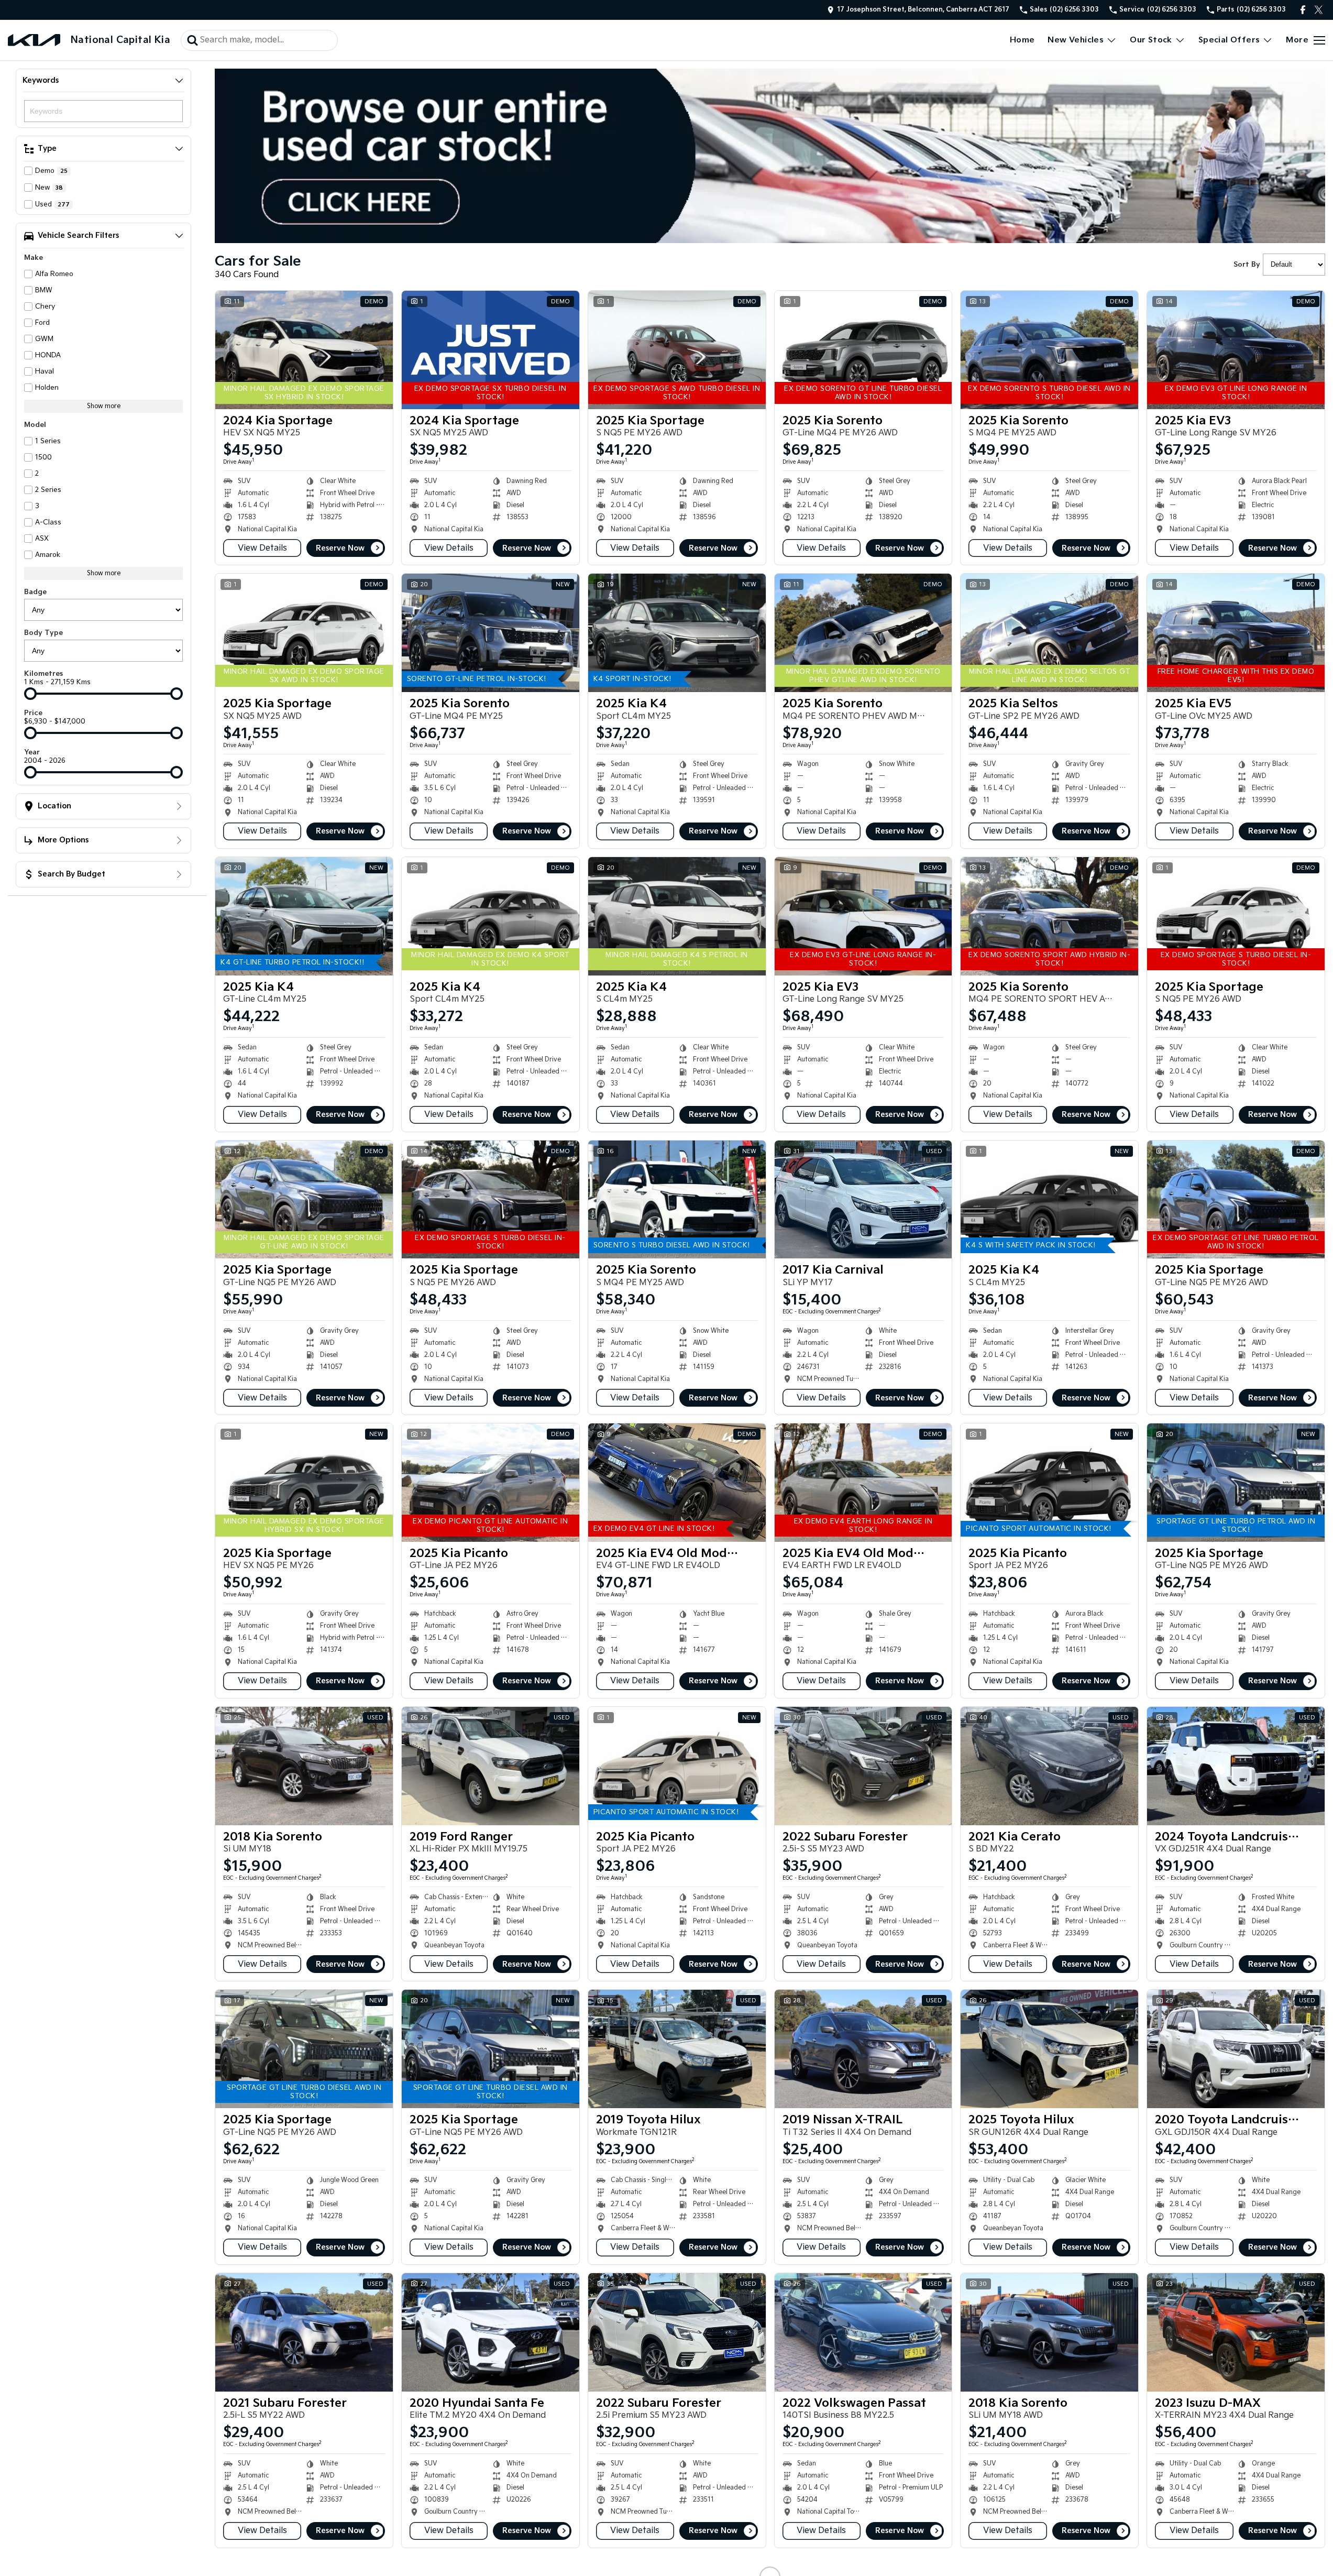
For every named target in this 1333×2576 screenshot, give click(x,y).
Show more (104, 406)
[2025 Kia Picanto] (491, 1483)
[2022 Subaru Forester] (863, 1766)
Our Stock (1151, 40)
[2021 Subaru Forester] (304, 2332)
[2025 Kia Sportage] (677, 350)
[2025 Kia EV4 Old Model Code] (677, 1483)
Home (1022, 40)
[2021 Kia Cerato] (1049, 1766)
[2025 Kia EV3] (1236, 350)
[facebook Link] (1303, 10)
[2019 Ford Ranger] (491, 1766)
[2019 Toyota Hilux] (677, 2049)
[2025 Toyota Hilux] (1049, 2049)
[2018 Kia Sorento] (304, 1766)
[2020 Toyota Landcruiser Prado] (1236, 2049)
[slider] (30, 694)
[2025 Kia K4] (677, 633)
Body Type (43, 633)
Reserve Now (340, 548)
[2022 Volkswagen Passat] (863, 2332)
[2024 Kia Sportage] (304, 350)
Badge (35, 592)
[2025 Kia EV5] (1236, 633)
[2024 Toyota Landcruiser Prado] (1236, 1766)
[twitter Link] (1319, 10)
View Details (262, 548)
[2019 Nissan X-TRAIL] (863, 2049)
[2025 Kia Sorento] (863, 350)
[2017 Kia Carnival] (863, 1200)
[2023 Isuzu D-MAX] (1236, 2332)
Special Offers (1229, 40)
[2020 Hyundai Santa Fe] (491, 2332)
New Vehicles (1076, 40)
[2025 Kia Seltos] (1049, 633)
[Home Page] (34, 40)
